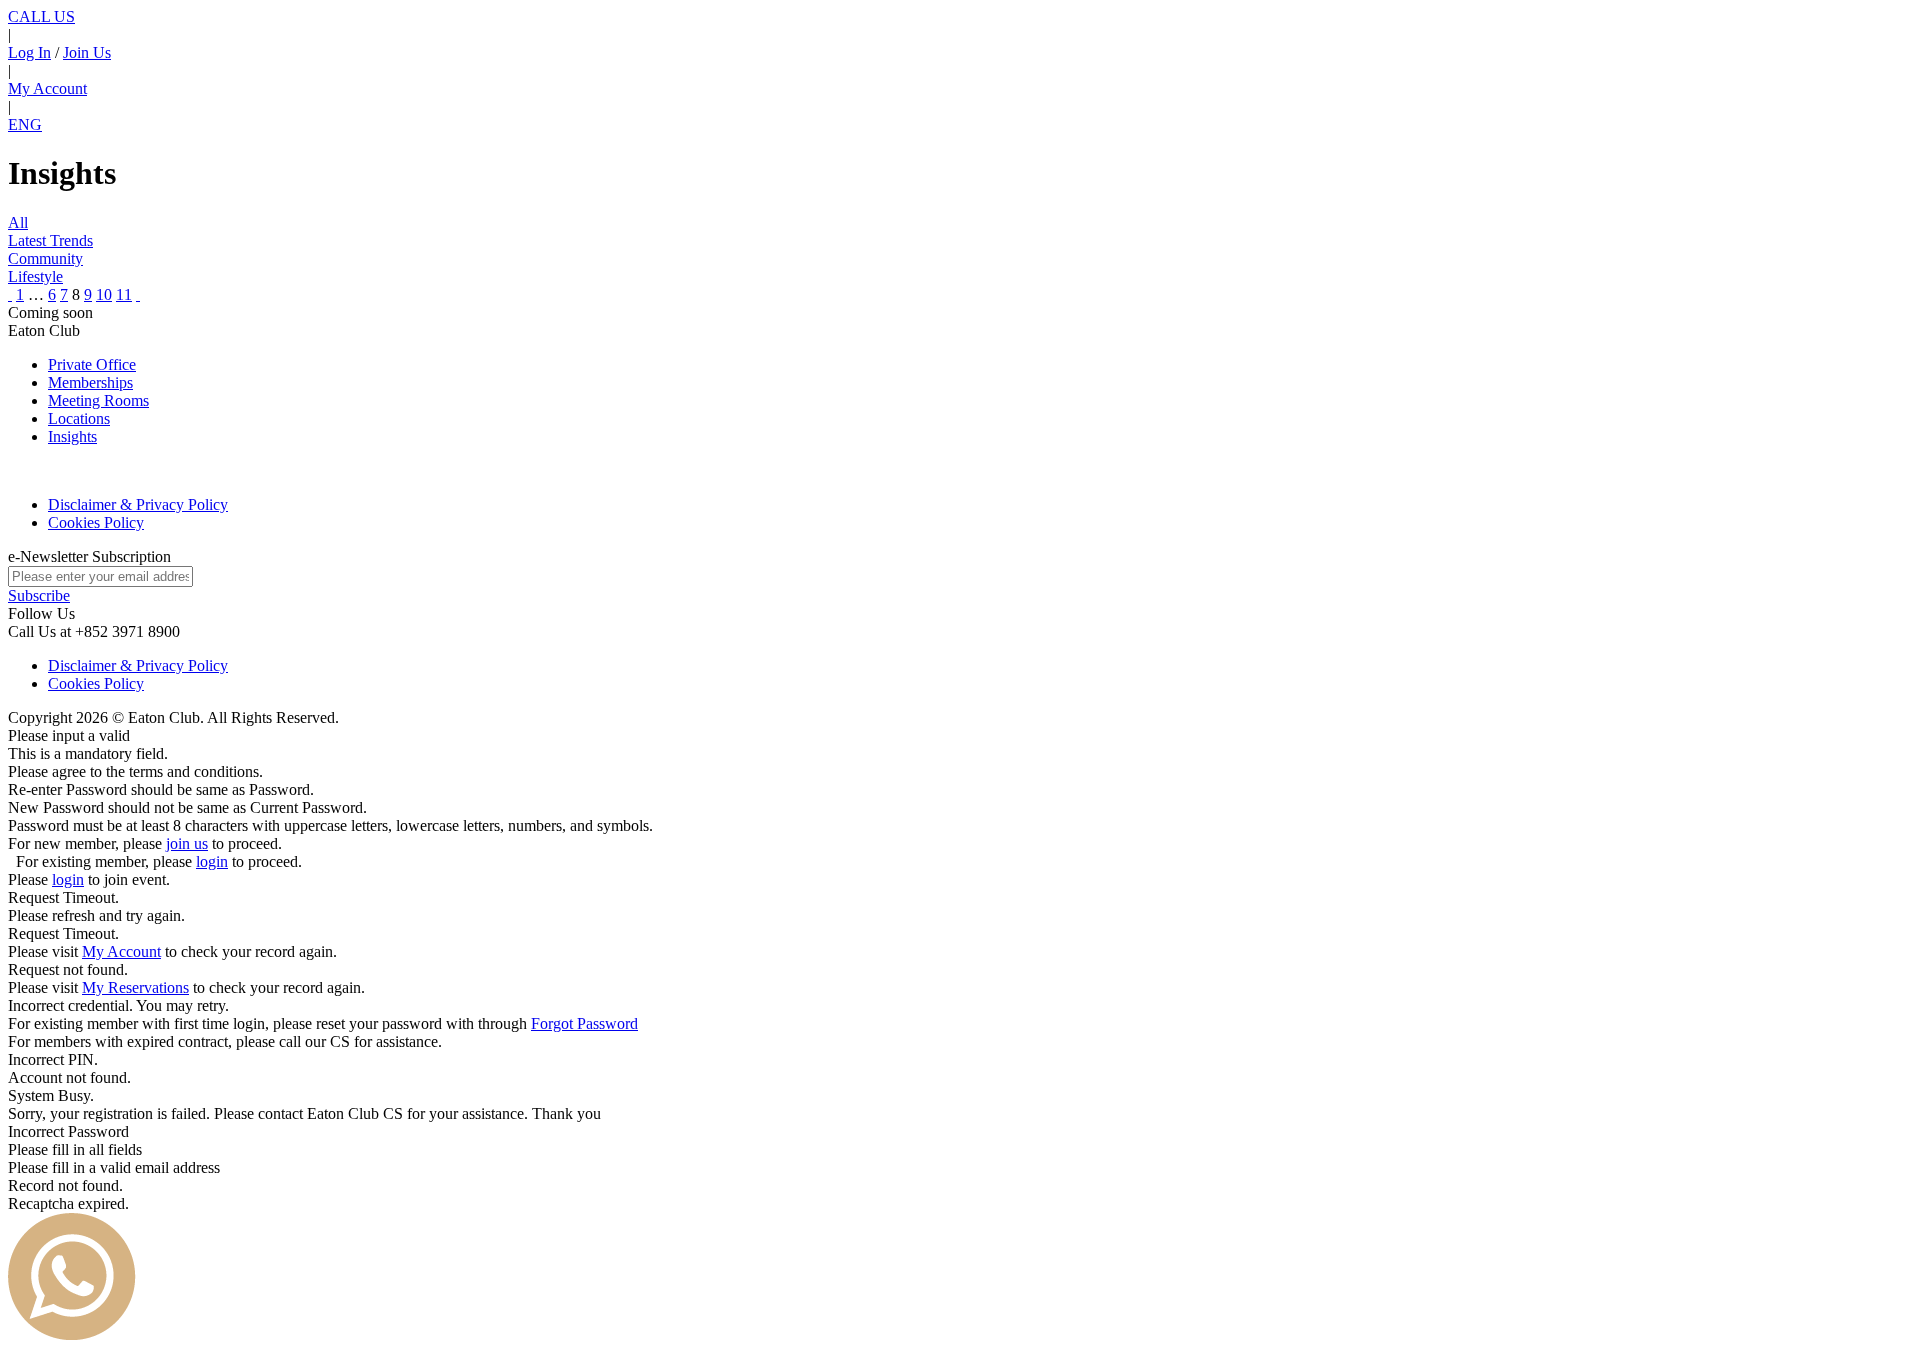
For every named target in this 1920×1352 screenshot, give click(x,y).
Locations (79, 418)
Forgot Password (584, 1023)
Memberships (90, 382)
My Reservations (135, 987)
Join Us (87, 52)
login (212, 861)
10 (104, 294)
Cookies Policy (96, 522)
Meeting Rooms (98, 400)
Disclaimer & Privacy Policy (138, 504)
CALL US (41, 16)
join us (187, 843)
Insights (72, 436)
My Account (47, 88)
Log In (29, 52)
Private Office (92, 364)
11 (124, 294)
